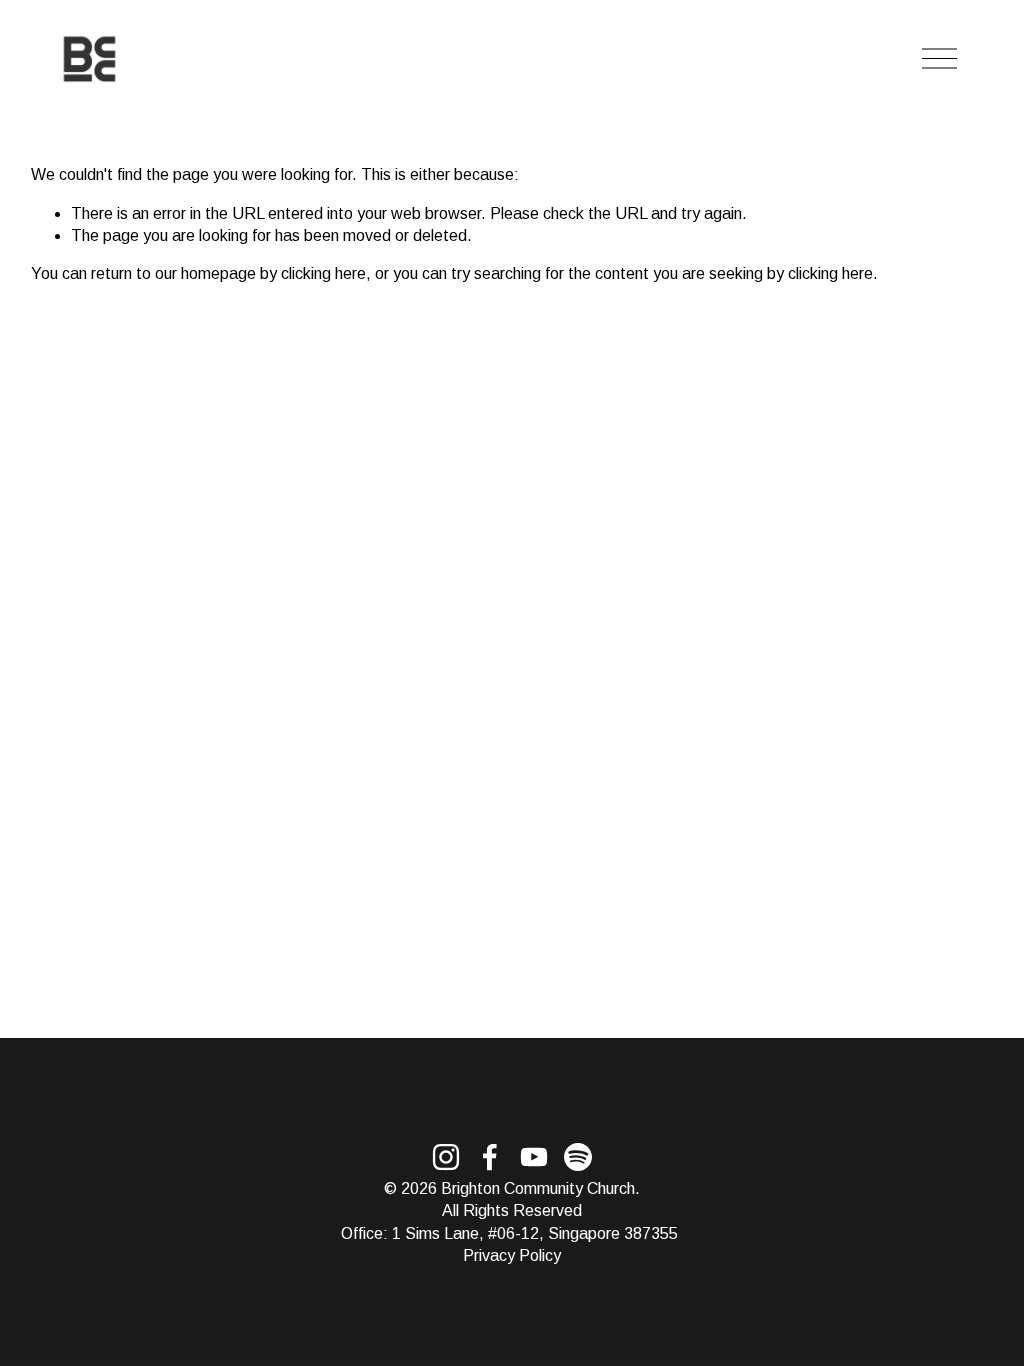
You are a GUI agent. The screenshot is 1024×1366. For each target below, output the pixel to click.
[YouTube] (534, 1157)
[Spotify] (578, 1157)
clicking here (323, 273)
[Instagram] (446, 1157)
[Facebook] (490, 1157)
